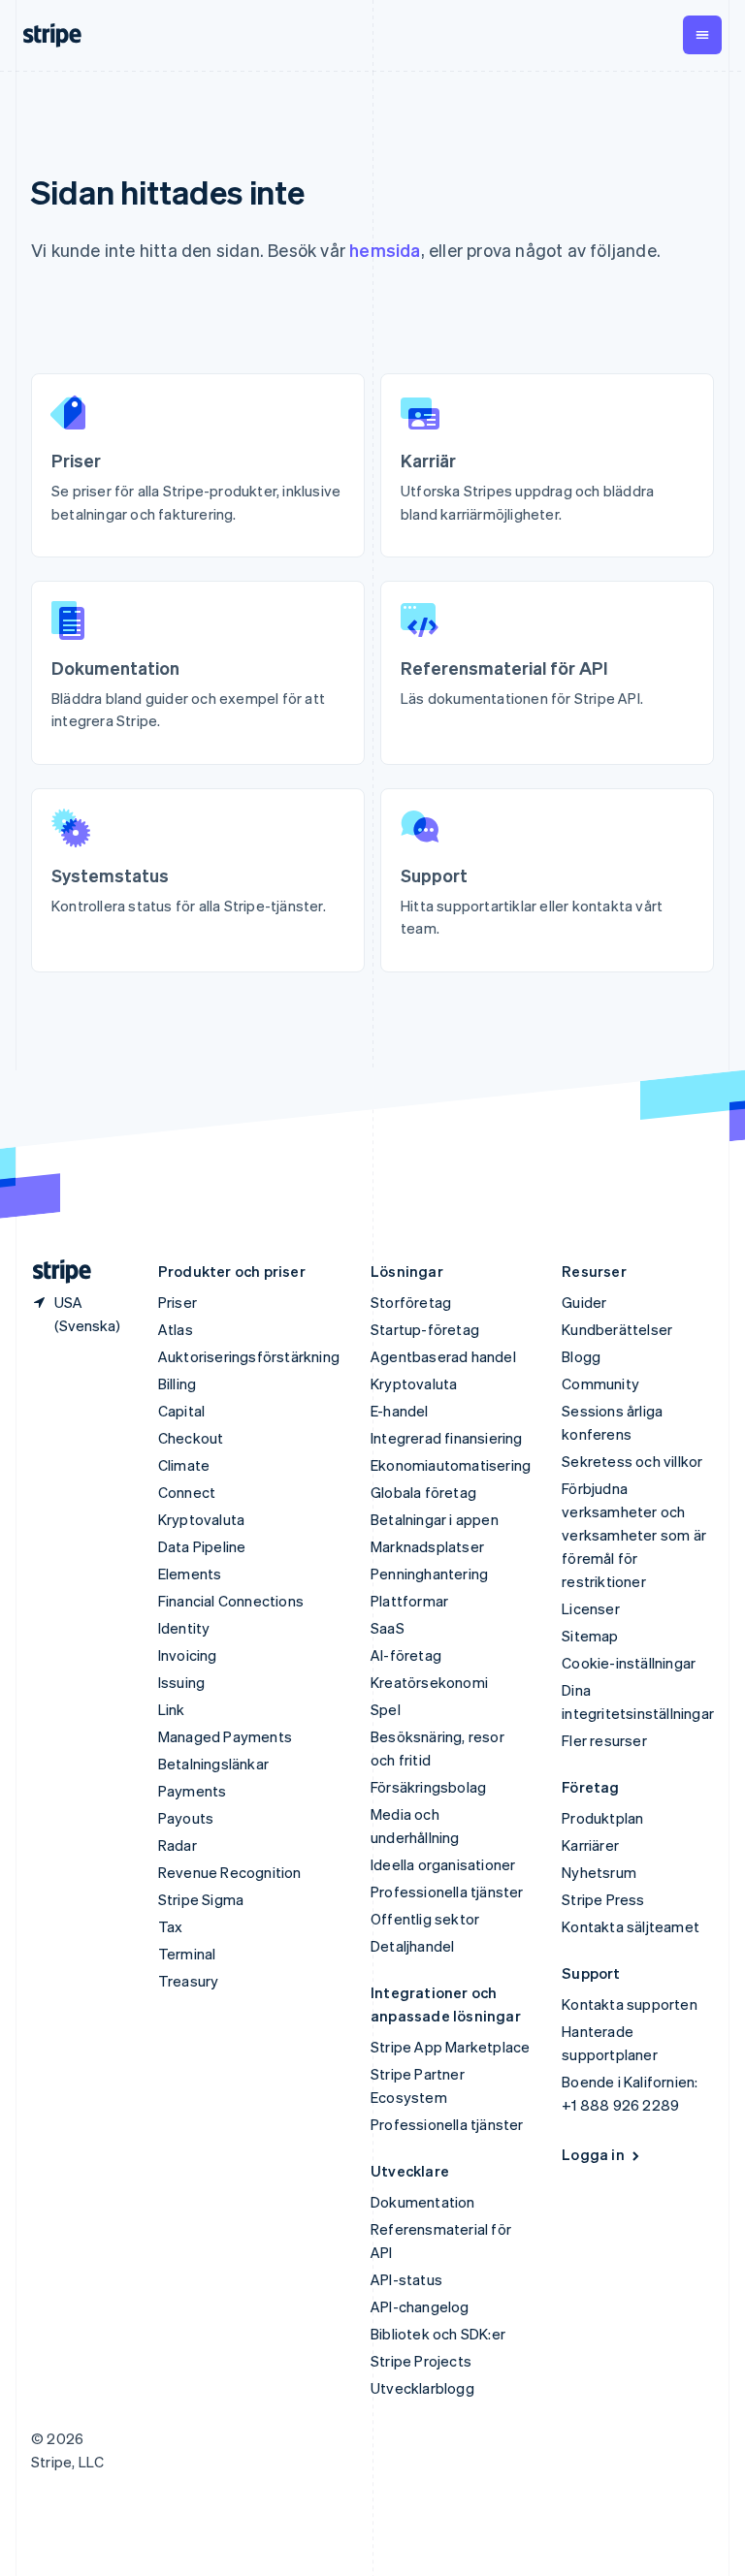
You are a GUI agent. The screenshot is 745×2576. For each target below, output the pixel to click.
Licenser (591, 1608)
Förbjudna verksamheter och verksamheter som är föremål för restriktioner (634, 1535)
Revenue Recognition (230, 1872)
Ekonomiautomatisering (451, 1465)
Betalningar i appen (435, 1519)
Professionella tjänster (447, 1892)
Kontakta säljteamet (631, 1926)
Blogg (581, 1356)
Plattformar (409, 1601)
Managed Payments (225, 1736)
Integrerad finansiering (447, 1438)
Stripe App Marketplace (450, 2047)
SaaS (388, 1628)
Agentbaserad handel (443, 1356)
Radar (178, 1845)
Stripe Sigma (201, 1899)
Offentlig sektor (425, 1919)
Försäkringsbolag (428, 1787)
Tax (171, 1926)
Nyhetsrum (599, 1872)
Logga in (593, 2154)
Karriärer (590, 1845)
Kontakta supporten (630, 2004)
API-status (406, 2279)
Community (600, 1383)
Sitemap (590, 1636)
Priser (178, 1302)
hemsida (385, 250)
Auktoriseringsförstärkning (249, 1356)
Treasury (189, 1981)
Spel (386, 1709)
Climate (184, 1465)
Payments (193, 1791)
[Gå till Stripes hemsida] (54, 1272)
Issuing (181, 1682)
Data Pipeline (202, 1546)
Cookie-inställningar (629, 1663)
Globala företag (423, 1492)
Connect (187, 1492)
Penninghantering (429, 1574)
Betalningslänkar (213, 1764)
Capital (181, 1411)
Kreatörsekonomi (429, 1682)
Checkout (191, 1438)
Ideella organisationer (443, 1864)
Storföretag (411, 1302)
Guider (584, 1302)
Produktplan (602, 1818)
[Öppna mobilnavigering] (702, 35)
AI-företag (406, 1655)
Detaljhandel (412, 1946)
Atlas (176, 1329)
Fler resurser (604, 1740)
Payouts (186, 1818)
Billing (177, 1383)
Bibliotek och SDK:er (438, 2334)
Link (172, 1709)
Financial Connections (231, 1601)
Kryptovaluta (201, 1519)
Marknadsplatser (427, 1546)
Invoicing (188, 1655)
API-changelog (420, 2306)
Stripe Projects (421, 2361)
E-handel (400, 1411)
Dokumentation (423, 2202)
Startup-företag (425, 1329)
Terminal (187, 1954)
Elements (190, 1574)
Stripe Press (603, 1899)
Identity (184, 1628)
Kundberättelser (617, 1329)
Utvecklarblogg (422, 2388)
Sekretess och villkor (632, 1461)
